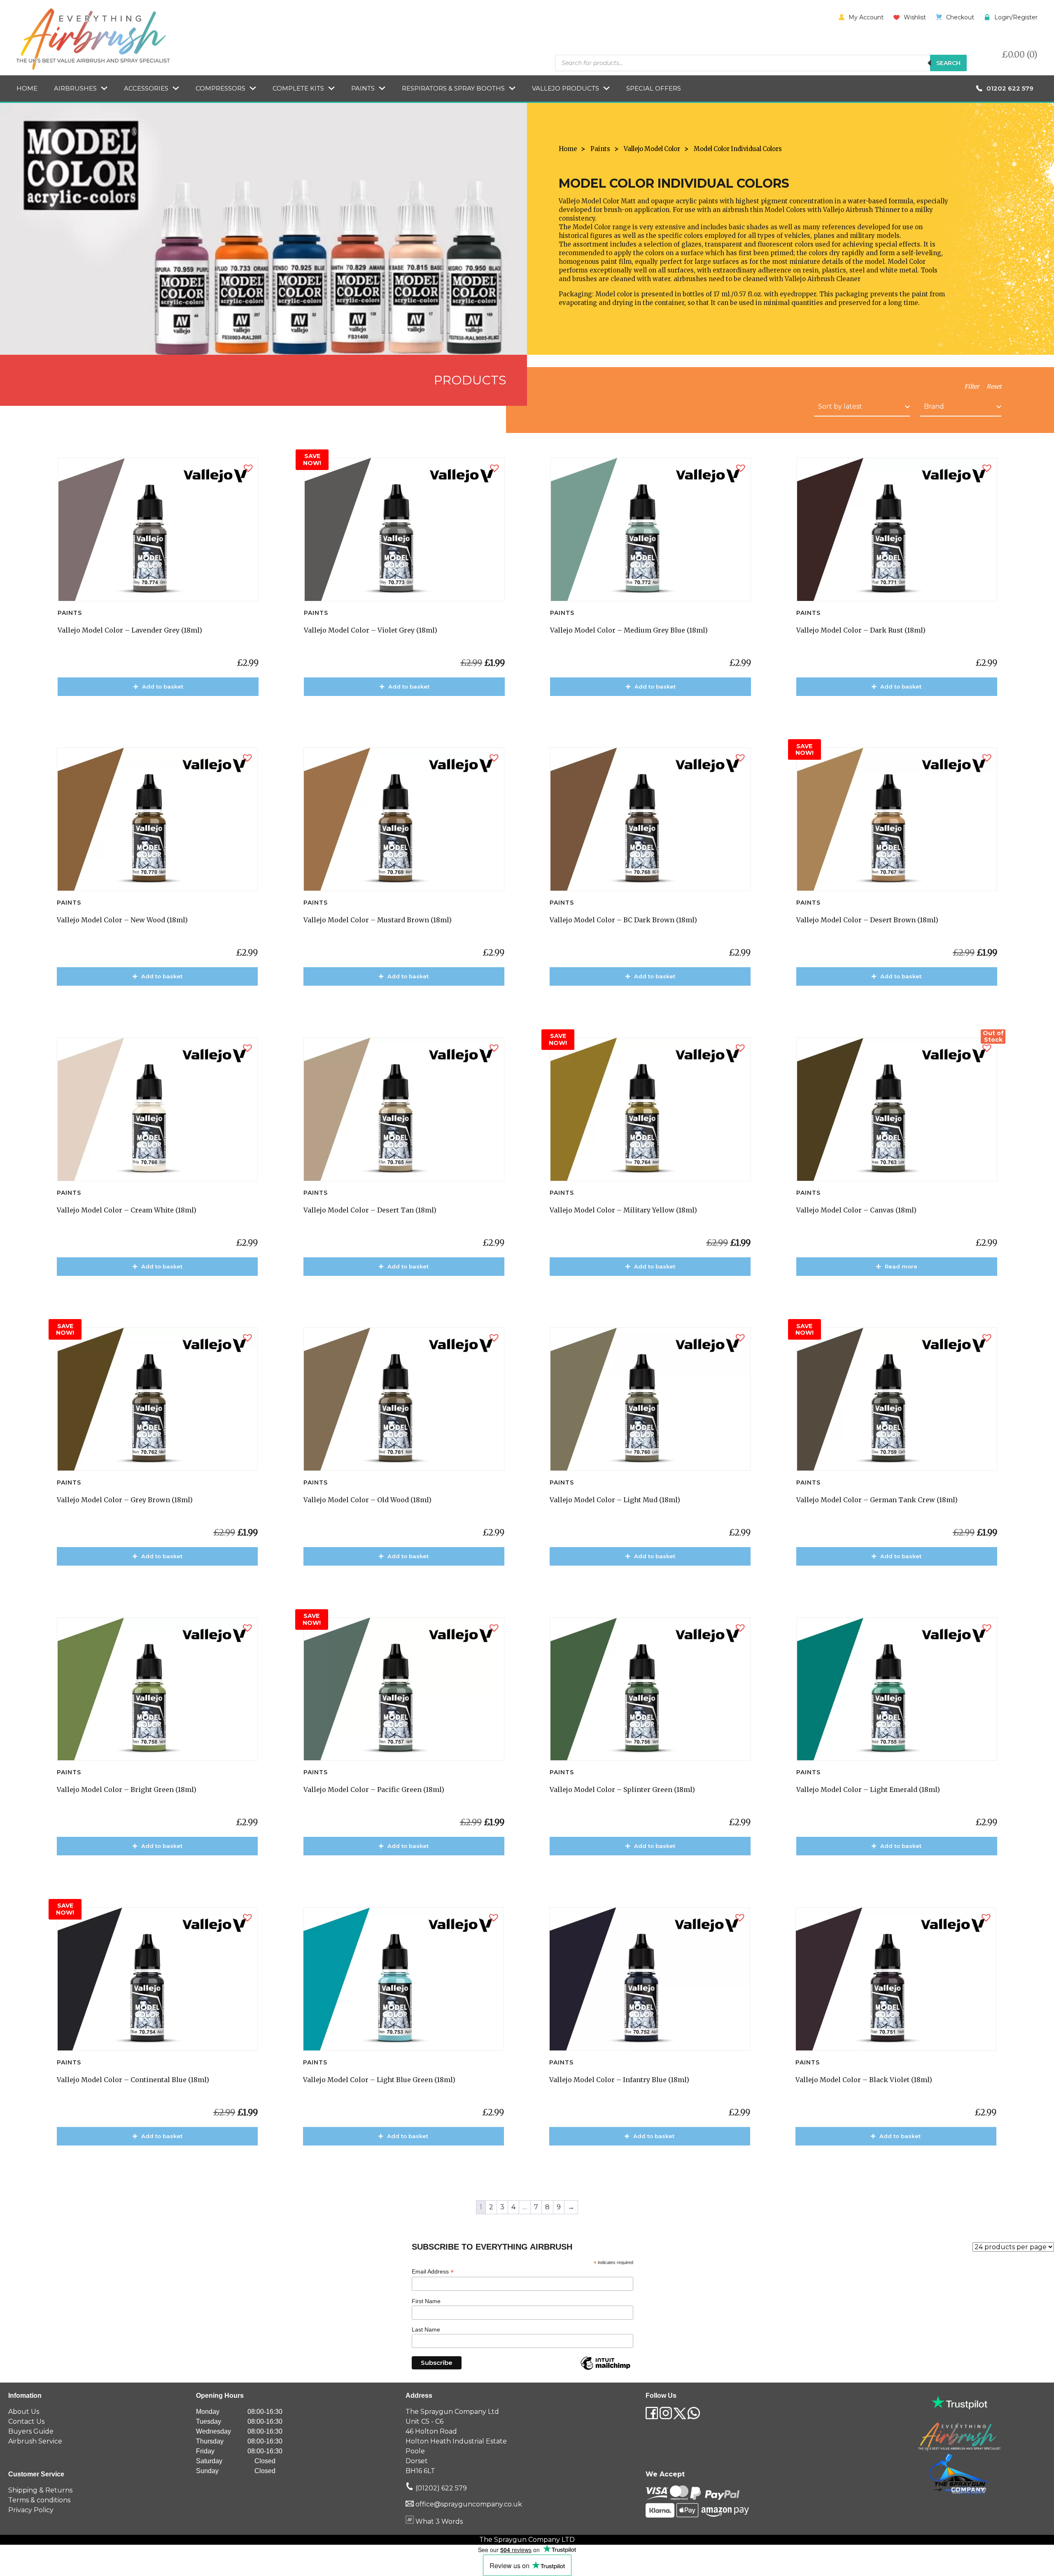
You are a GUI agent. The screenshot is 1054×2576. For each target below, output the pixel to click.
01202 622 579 (1010, 88)
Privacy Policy (31, 2510)
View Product (163, 710)
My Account (866, 17)
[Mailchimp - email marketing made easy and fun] (605, 2369)
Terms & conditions (39, 2500)
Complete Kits (298, 88)
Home (27, 88)
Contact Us (26, 2421)
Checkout (960, 17)
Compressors (220, 88)
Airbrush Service (35, 2441)
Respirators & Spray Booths (453, 88)
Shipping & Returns (40, 2490)
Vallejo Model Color (652, 149)
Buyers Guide (31, 2431)
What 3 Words (438, 2521)
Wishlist (915, 17)
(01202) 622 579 (440, 2488)
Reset (994, 386)
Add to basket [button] (163, 686)
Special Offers (654, 88)
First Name (426, 2301)
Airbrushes (75, 88)
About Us (24, 2412)
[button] (248, 468)
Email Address (433, 2272)
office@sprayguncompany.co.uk (469, 2504)
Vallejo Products (565, 88)
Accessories (146, 88)
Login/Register (1016, 17)
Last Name (426, 2329)
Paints (363, 88)
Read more (901, 1266)
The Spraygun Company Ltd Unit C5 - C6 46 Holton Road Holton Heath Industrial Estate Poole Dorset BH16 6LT (456, 2441)
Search (948, 63)
